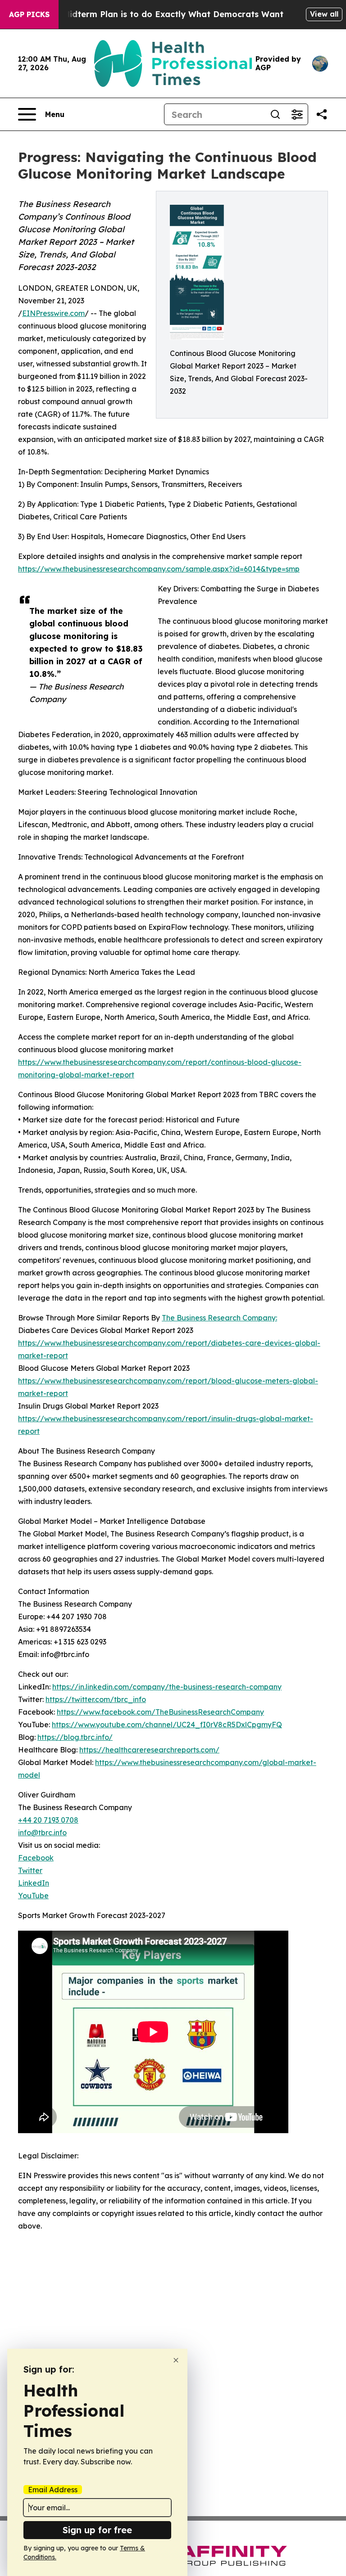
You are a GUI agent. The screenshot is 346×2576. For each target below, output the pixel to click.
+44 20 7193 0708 (48, 1820)
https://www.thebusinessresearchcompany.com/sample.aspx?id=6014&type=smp (159, 569)
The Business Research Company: (219, 1318)
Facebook (36, 1858)
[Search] (275, 114)
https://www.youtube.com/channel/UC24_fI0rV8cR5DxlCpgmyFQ (167, 1725)
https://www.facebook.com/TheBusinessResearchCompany (160, 1712)
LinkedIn (34, 1883)
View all (324, 14)
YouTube (33, 1896)
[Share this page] (322, 114)
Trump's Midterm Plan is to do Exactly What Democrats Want (155, 14)
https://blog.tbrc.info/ (75, 1737)
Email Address (53, 2490)
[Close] (176, 2360)
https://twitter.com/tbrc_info (96, 1699)
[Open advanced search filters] (297, 114)
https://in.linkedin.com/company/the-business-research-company (167, 1687)
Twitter (30, 1870)
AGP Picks (29, 14)
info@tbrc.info (42, 1833)
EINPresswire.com (53, 313)
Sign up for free (97, 2530)
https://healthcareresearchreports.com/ (149, 1750)
